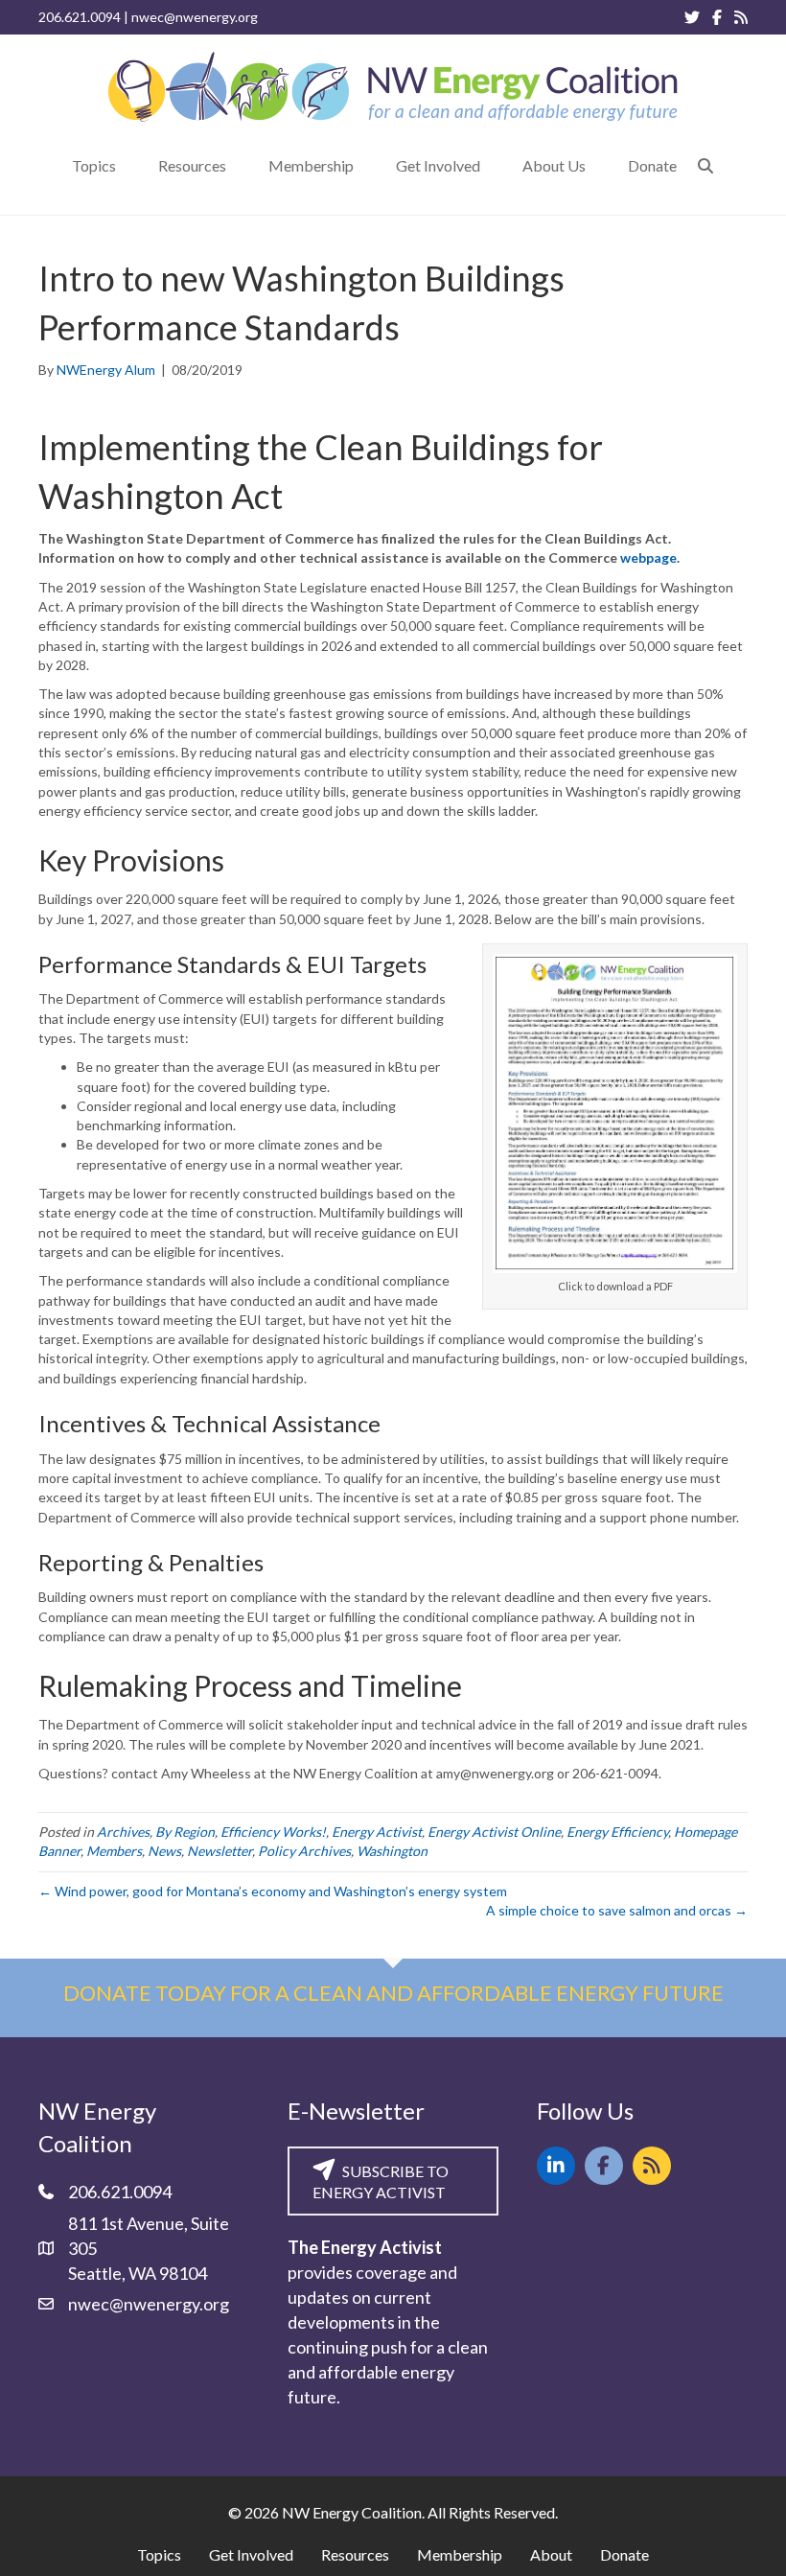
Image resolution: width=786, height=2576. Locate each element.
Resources (355, 2554)
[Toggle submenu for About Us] (599, 165)
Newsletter (220, 1851)
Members (114, 1851)
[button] (705, 165)
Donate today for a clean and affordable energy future (393, 1993)
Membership (460, 2554)
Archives (123, 1832)
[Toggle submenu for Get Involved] (494, 165)
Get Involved (251, 2554)
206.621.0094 (80, 17)
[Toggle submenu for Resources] (240, 165)
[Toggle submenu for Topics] (129, 165)
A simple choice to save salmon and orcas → (617, 1910)
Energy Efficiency (617, 1832)
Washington (392, 1851)
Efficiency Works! (273, 1832)
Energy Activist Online (494, 1832)
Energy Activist (377, 1832)
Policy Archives (304, 1851)
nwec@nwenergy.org (195, 17)
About (551, 2554)
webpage (648, 557)
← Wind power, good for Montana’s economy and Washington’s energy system (273, 1891)
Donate (624, 2554)
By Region (185, 1832)
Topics (159, 2554)
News (164, 1851)
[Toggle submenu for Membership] (367, 165)
